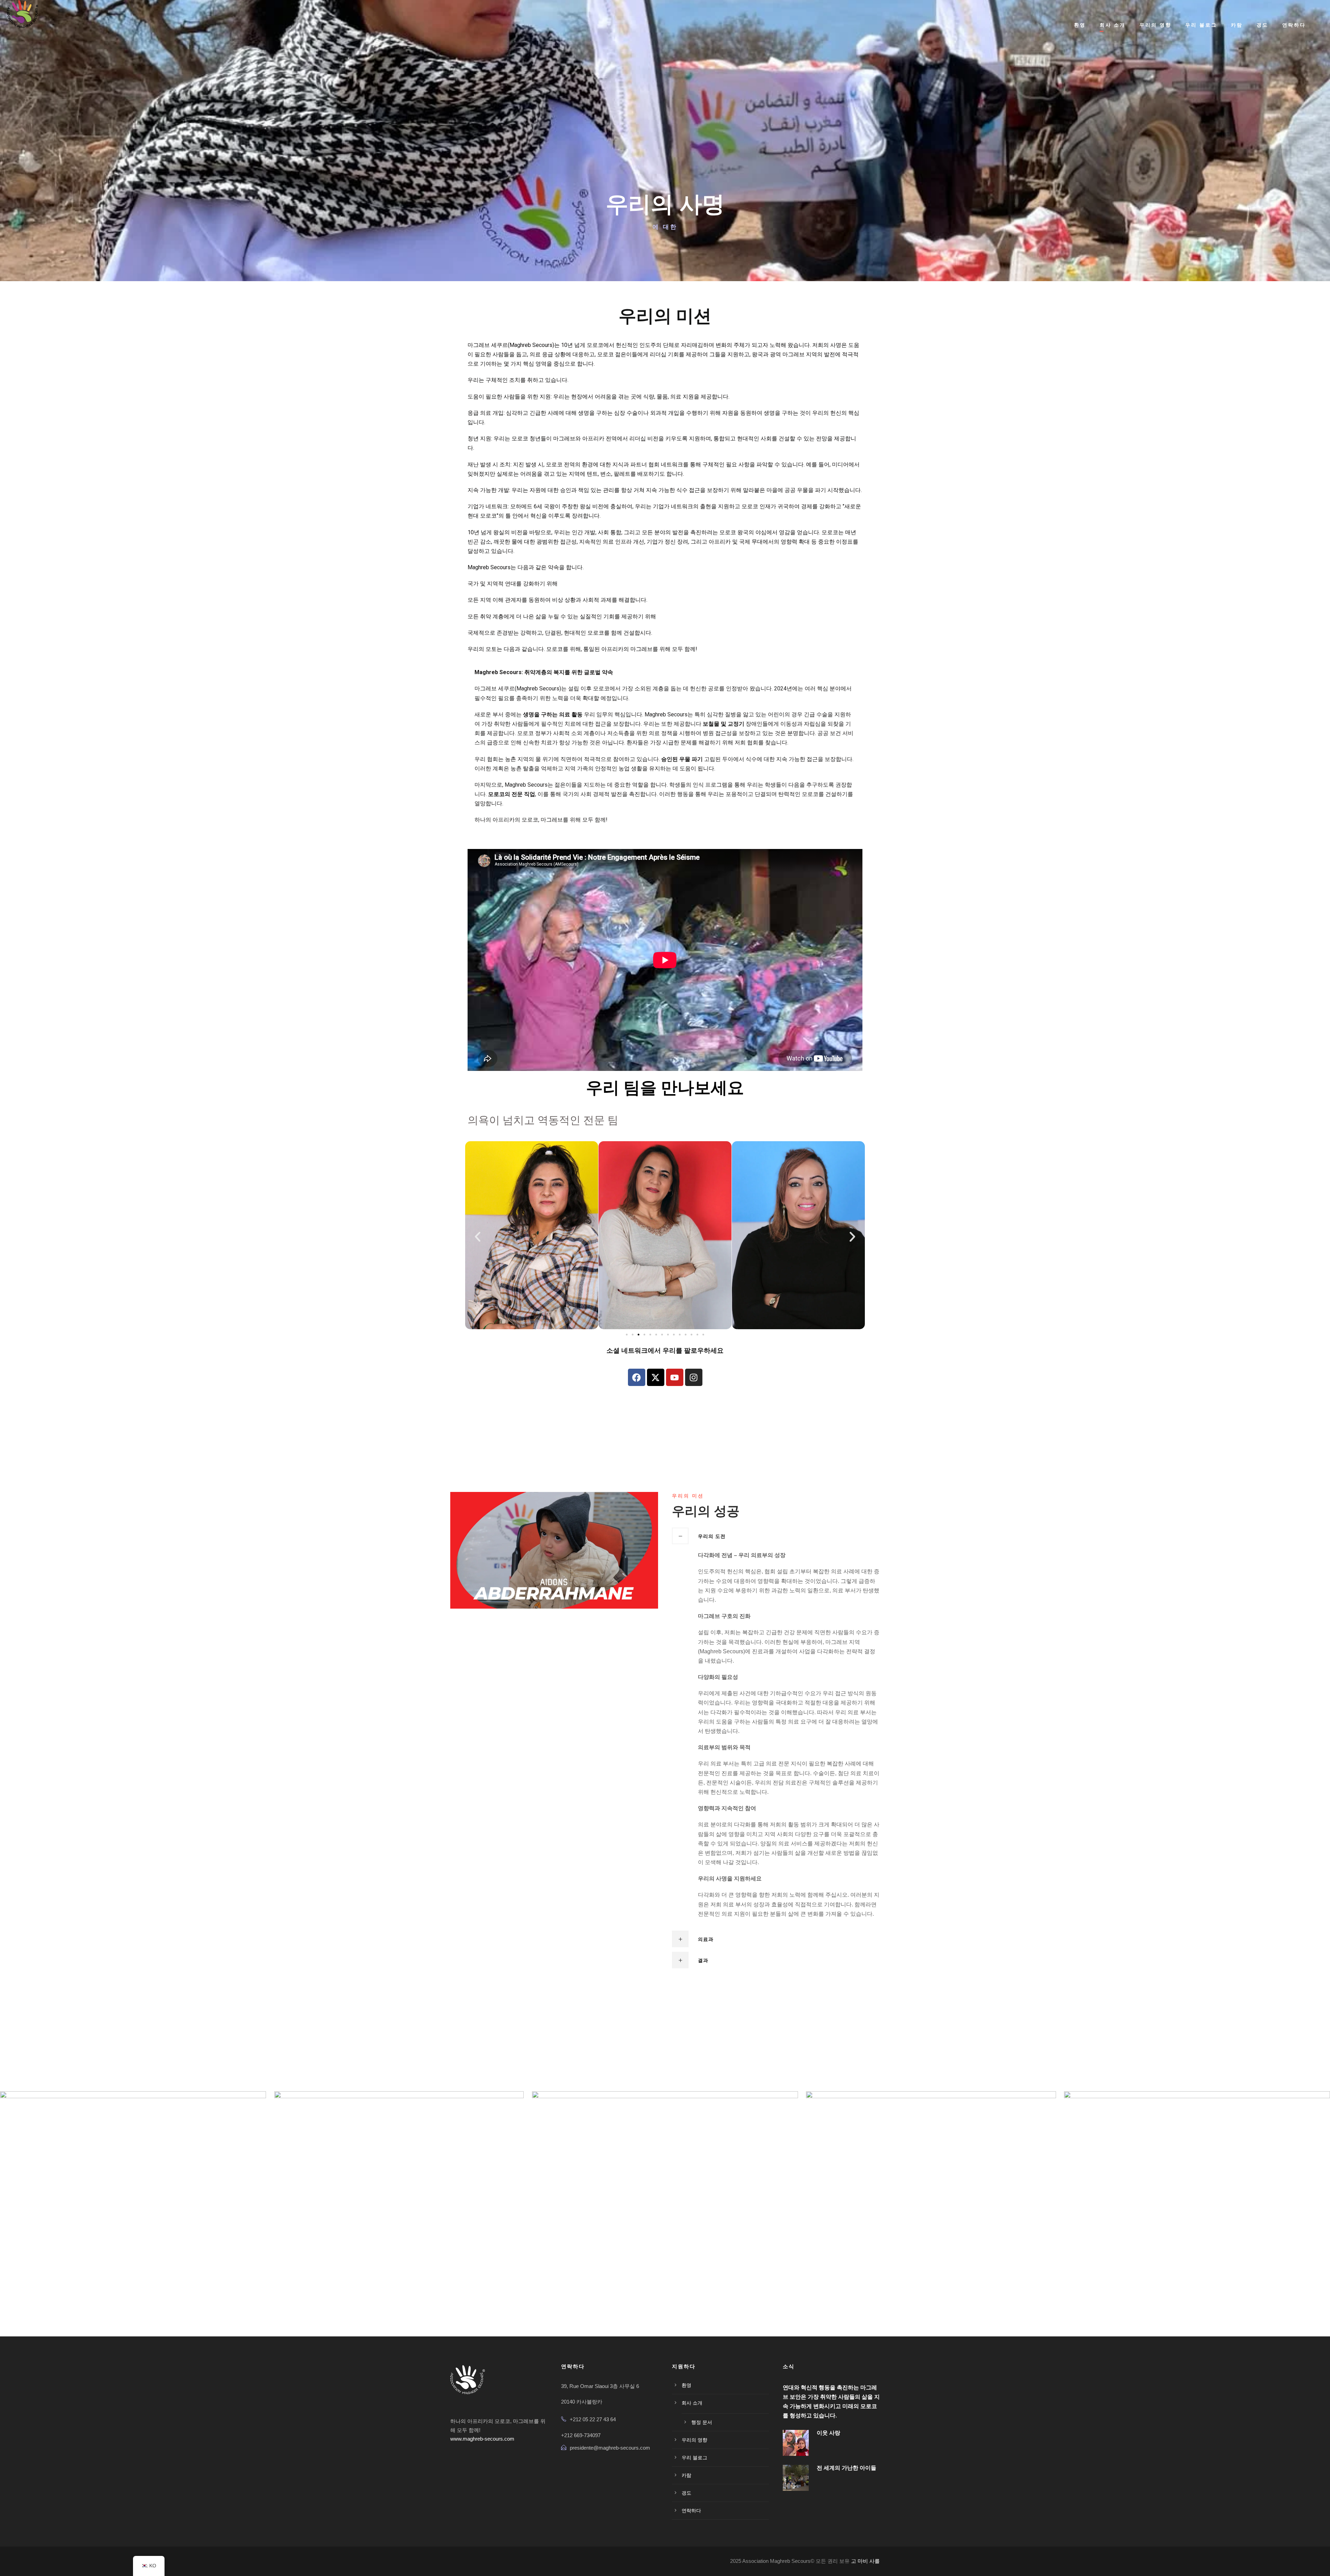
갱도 (1262, 25)
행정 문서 (702, 2422)
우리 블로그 (1201, 25)
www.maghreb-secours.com (482, 2439)
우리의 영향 (1155, 25)
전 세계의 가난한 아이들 (846, 2468)
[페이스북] (637, 1377)
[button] (478, 1237)
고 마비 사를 (865, 2561)
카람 (1237, 25)
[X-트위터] (656, 1377)
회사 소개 (1113, 25)
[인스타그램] (694, 1377)
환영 (1080, 25)
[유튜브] (675, 1377)
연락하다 (1294, 25)
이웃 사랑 (828, 2433)
